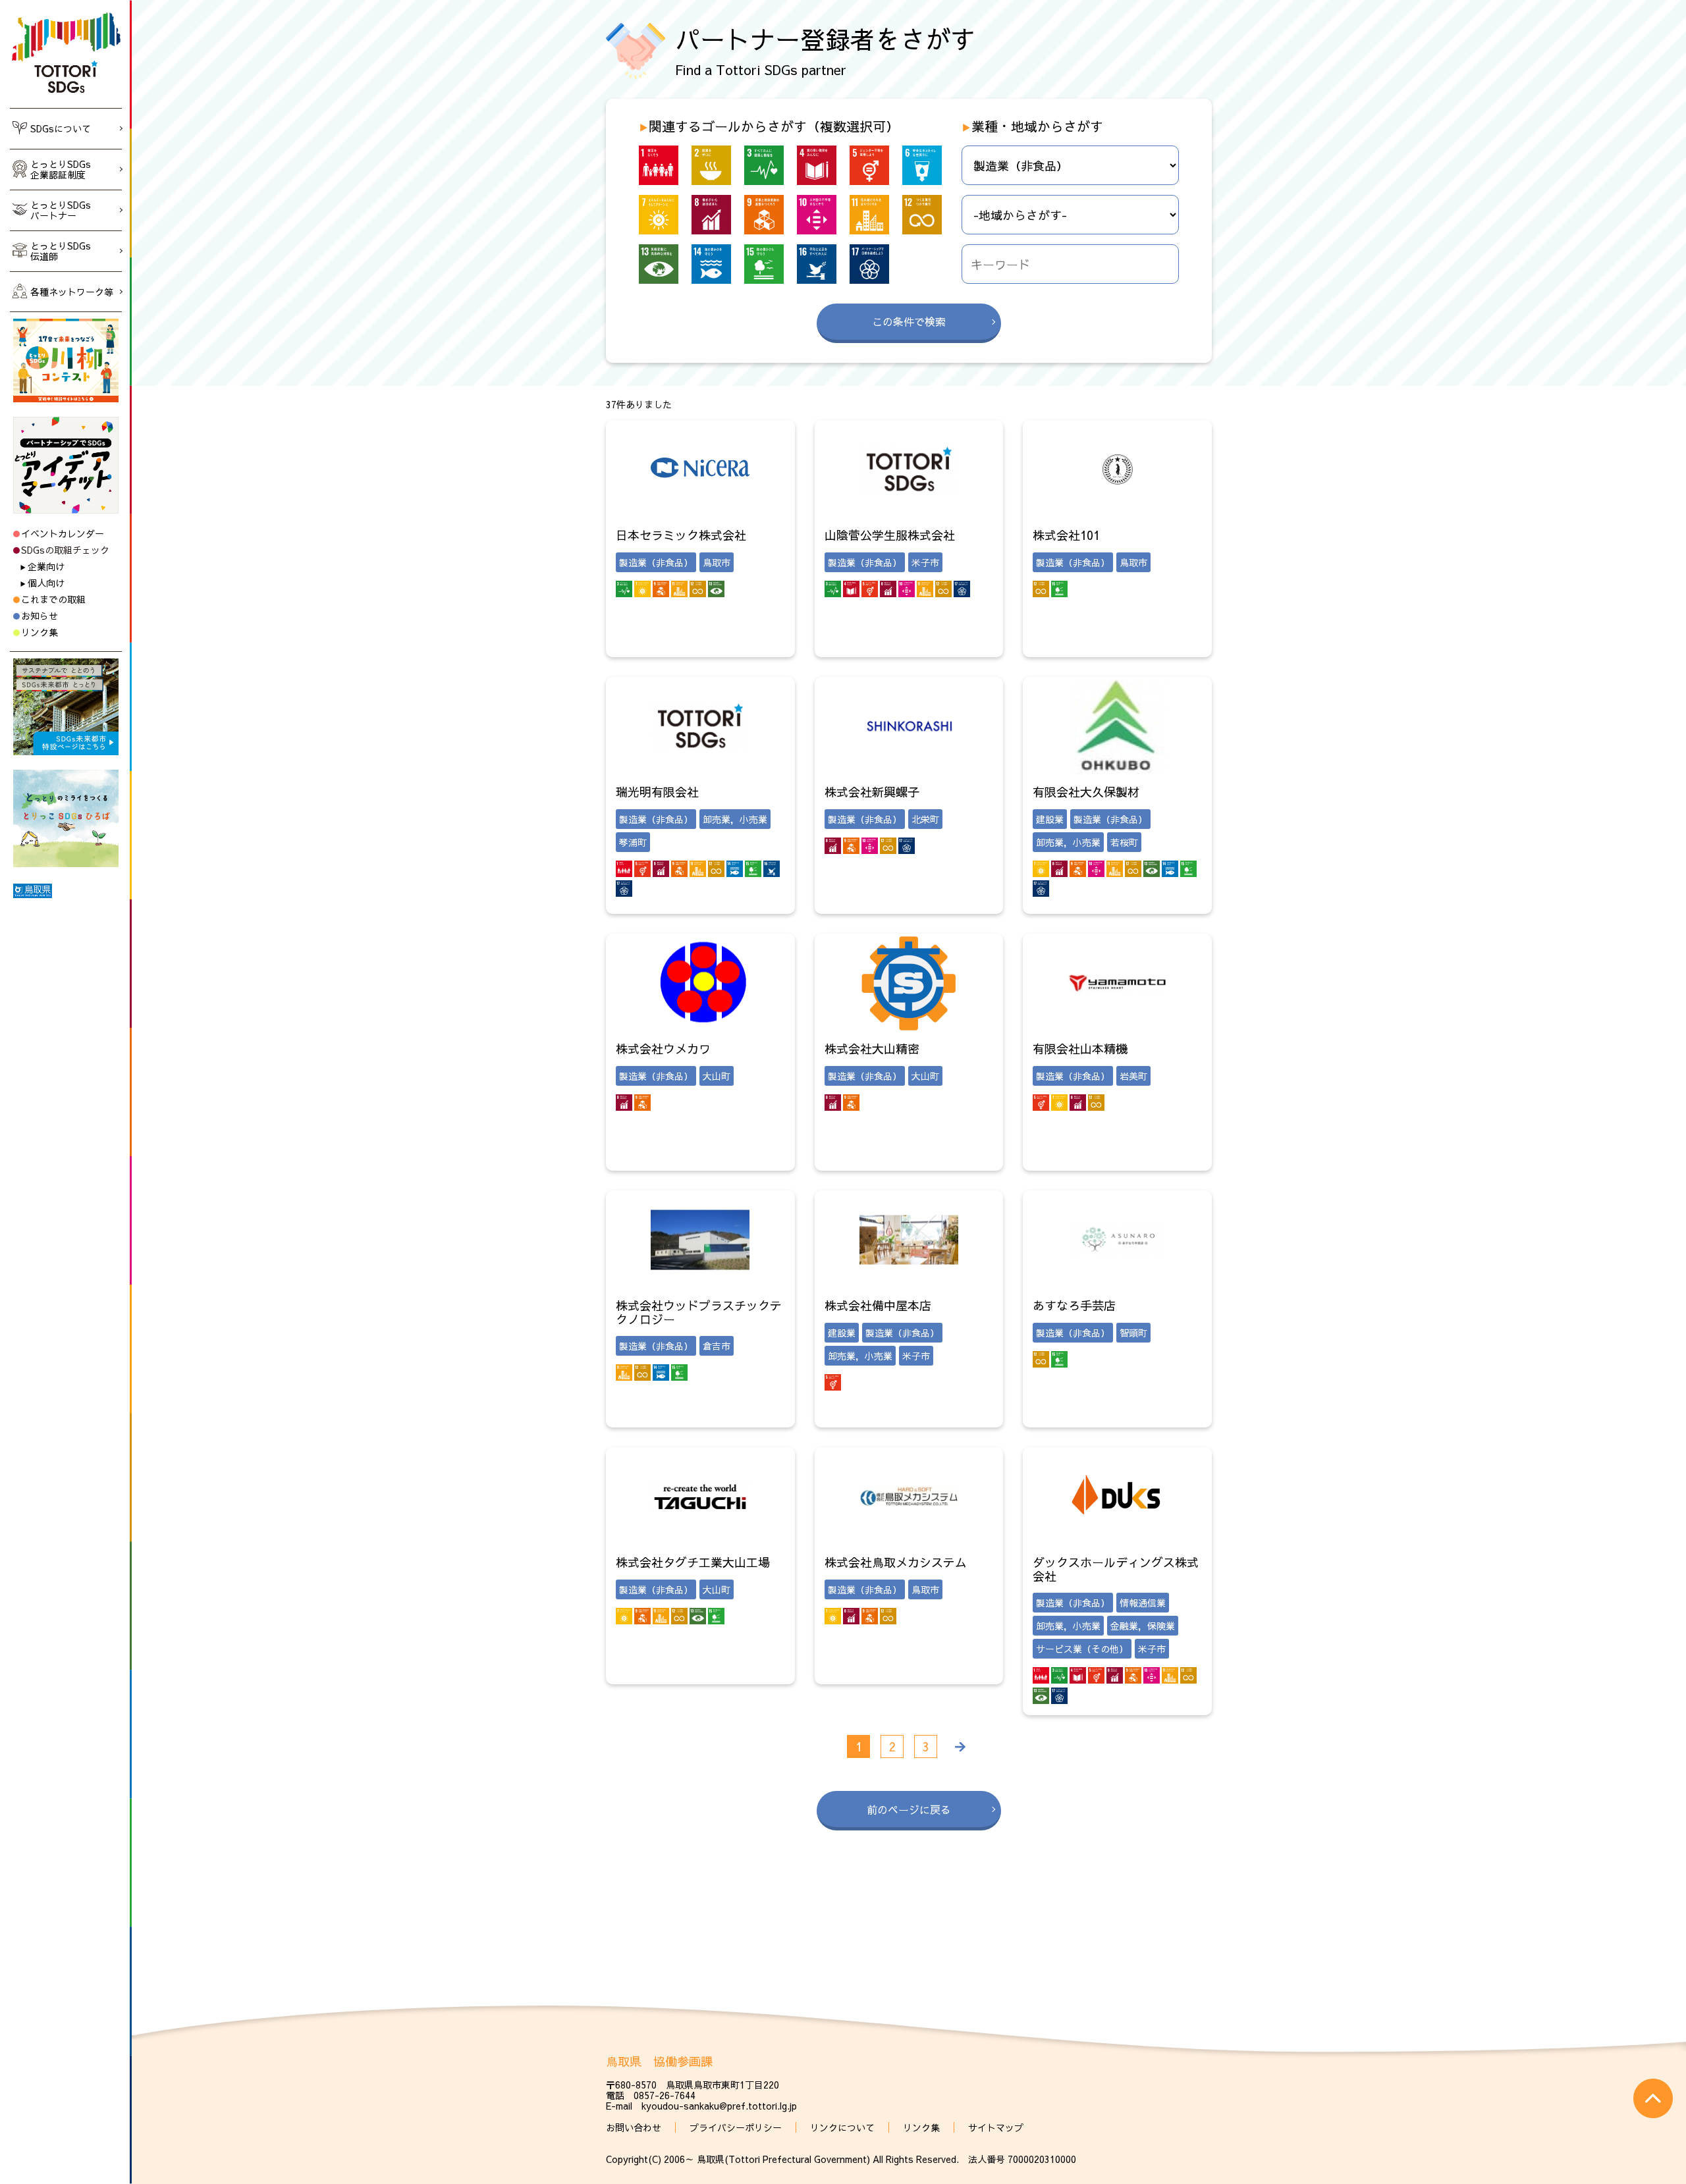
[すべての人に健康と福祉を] (764, 165)
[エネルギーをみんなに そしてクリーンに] (659, 215)
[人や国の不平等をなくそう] (817, 215)
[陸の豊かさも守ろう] (764, 264)
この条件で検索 (909, 321)
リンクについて (842, 2127)
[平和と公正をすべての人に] (817, 264)
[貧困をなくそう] (659, 165)
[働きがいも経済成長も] (711, 215)
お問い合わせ (634, 2127)
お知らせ (40, 616)
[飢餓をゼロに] (711, 165)
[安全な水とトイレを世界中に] (922, 165)
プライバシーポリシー (736, 2127)
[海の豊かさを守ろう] (711, 264)
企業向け (46, 566)
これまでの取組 (53, 599)
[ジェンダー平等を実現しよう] (869, 165)
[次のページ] (959, 1746)
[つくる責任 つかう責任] (922, 215)
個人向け (46, 583)
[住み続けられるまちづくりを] (869, 215)
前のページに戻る (909, 1809)
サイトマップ (996, 2127)
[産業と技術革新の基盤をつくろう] (764, 215)
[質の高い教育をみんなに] (817, 165)
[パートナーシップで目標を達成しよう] (869, 264)
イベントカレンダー (63, 533)
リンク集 (40, 632)
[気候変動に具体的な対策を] (659, 264)
